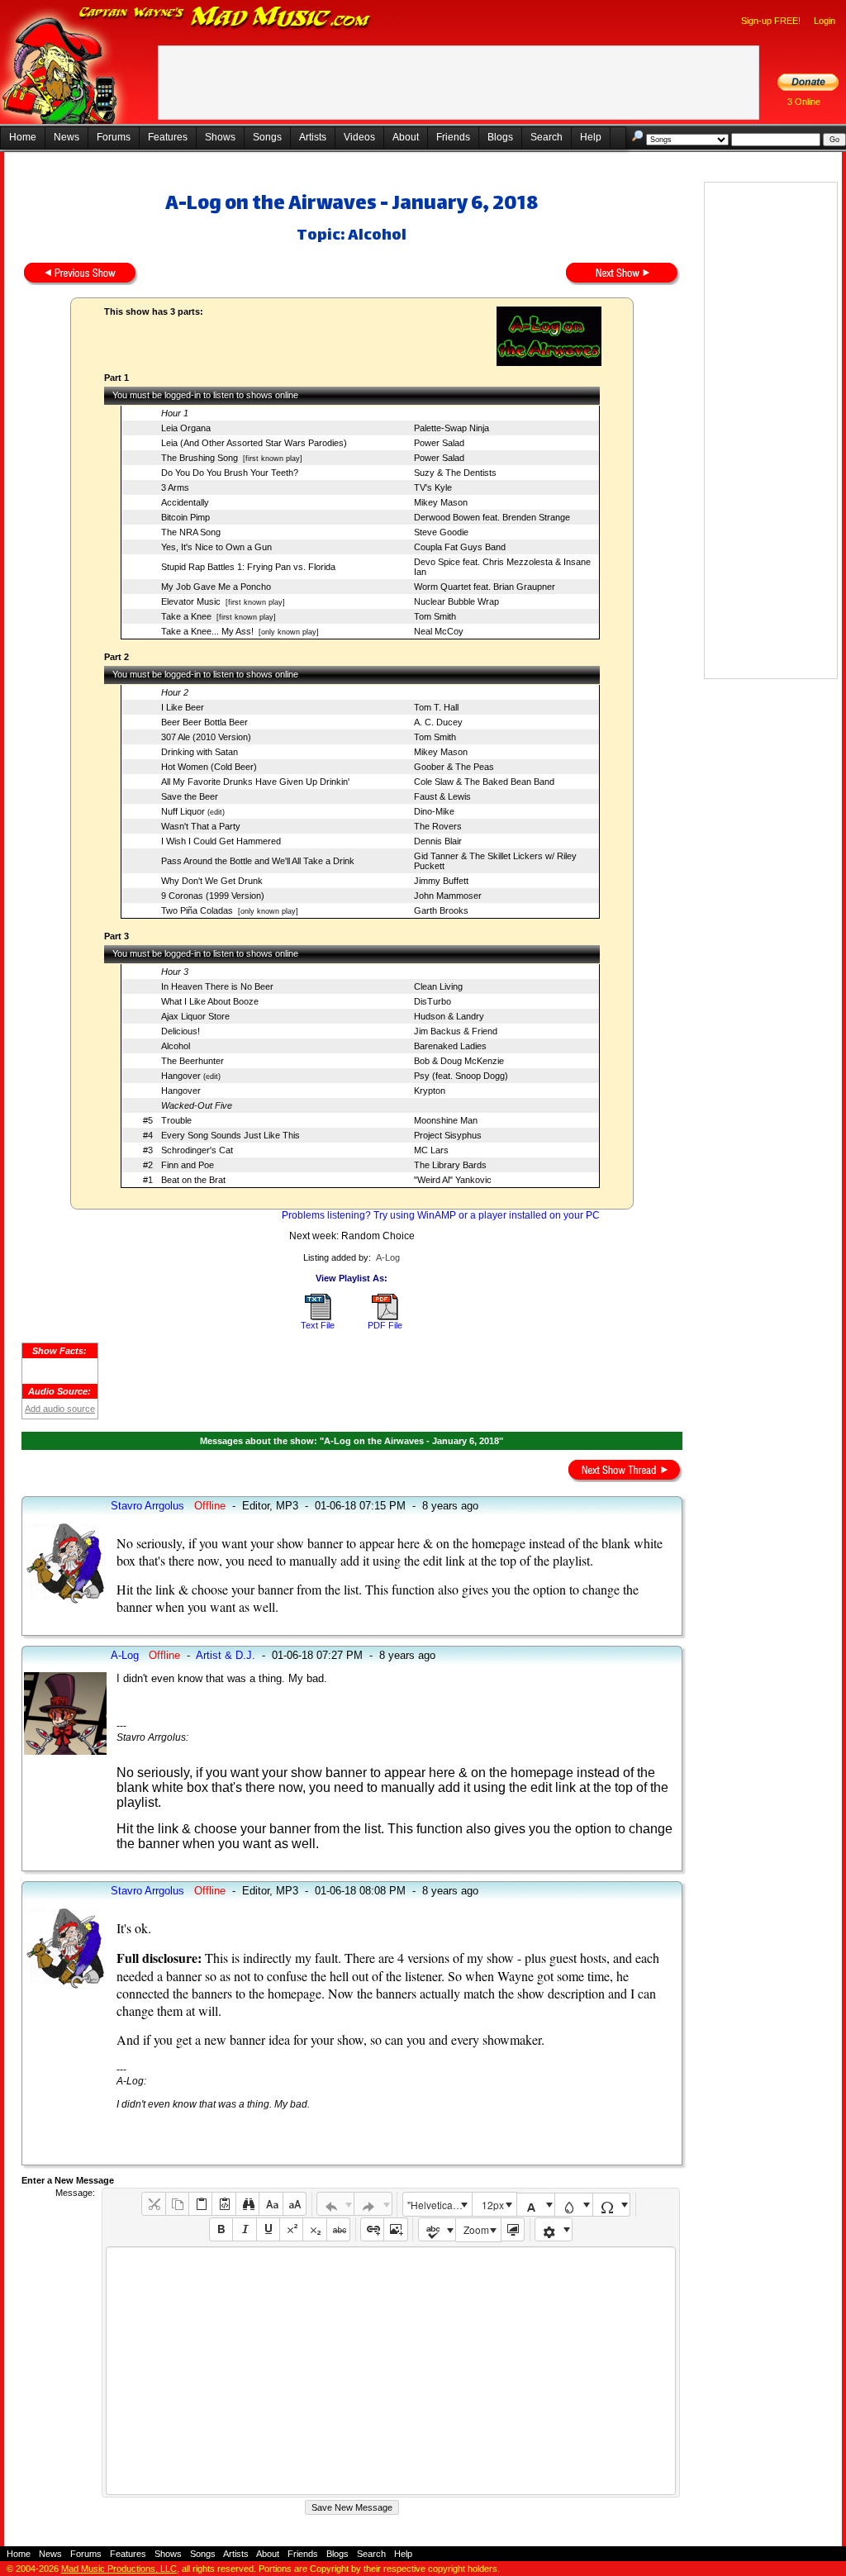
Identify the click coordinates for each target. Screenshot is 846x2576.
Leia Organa (186, 428)
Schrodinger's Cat (197, 1150)
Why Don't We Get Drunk (212, 881)
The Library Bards (450, 1165)
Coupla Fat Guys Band (460, 547)
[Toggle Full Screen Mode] (513, 2229)
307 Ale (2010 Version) (206, 737)
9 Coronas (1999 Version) (213, 896)
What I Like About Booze (210, 1001)
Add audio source (60, 1409)
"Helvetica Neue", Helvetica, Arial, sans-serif (440, 2205)
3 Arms (175, 487)
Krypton (430, 1091)
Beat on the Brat (193, 1180)
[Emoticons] (554, 2229)
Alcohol (176, 1046)
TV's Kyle (433, 487)
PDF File (385, 1325)
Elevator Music (191, 601)
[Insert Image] (395, 2229)
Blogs (500, 137)
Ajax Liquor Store (195, 1016)
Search (547, 137)
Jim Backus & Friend (456, 1031)
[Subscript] (314, 2229)
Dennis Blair (438, 841)
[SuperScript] (291, 2229)
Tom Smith (435, 616)
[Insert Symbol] (612, 2205)
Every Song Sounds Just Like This (231, 1135)
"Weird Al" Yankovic (453, 1180)
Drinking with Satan (200, 752)
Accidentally (185, 502)
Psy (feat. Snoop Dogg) (461, 1076)
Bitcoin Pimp (185, 517)
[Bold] (221, 2229)
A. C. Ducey (438, 722)
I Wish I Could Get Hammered (221, 841)
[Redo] (373, 2204)
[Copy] (177, 2204)
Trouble (176, 1120)
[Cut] (153, 2204)
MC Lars (431, 1150)
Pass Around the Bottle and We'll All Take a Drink (258, 861)
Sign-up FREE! (771, 21)
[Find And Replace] (247, 2204)
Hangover (181, 1076)
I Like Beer (183, 707)
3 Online (804, 102)
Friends (453, 137)
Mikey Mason (441, 502)
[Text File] (318, 1317)
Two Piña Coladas (197, 910)
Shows (220, 137)
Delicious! (181, 1031)
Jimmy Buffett (441, 881)
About (406, 137)
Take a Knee (186, 616)
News (67, 137)
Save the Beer (190, 796)
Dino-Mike (434, 811)
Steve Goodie (441, 532)
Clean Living (438, 986)
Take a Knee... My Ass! (207, 631)
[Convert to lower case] (271, 2204)
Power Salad (439, 443)
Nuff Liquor (183, 811)
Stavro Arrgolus (147, 1506)
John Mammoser (448, 896)
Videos (359, 137)
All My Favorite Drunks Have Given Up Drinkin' (255, 782)
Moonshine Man (446, 1120)
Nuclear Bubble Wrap (456, 601)
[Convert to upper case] (295, 2204)
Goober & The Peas (454, 767)
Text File (318, 1325)
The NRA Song (191, 532)
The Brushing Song (200, 458)
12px (493, 2205)
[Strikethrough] (338, 2229)
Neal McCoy (439, 631)
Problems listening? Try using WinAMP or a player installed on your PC (441, 1215)
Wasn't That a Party (201, 826)
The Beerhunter (192, 1061)
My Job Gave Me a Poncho (216, 587)
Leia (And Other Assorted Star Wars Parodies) (254, 443)
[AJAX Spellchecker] (437, 2229)
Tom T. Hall (436, 707)
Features (168, 137)
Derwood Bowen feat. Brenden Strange (492, 517)
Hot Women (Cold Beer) (209, 767)
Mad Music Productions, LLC (119, 2569)
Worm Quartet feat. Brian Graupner (485, 587)
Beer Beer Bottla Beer (204, 722)
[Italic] (244, 2229)
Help (591, 137)
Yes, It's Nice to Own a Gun (216, 547)
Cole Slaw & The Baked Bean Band (484, 782)
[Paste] (200, 2204)
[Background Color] (574, 2205)
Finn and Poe (188, 1165)
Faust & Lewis (442, 796)
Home (23, 137)
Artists (313, 137)
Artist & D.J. (226, 1655)
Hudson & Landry (449, 1016)
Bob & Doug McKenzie (459, 1061)
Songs (267, 137)
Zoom (476, 2229)
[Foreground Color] (536, 2205)
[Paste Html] (223, 2204)
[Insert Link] (372, 2229)
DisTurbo (433, 1001)
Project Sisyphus (448, 1135)
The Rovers (438, 826)
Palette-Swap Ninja (452, 428)
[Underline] (268, 2229)
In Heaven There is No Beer (217, 986)
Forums (114, 137)
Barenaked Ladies (450, 1046)
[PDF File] (385, 1317)
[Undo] (336, 2204)
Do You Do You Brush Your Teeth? (230, 473)
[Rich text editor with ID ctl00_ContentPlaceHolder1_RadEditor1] (390, 2371)
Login (825, 21)
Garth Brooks (441, 910)
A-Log (388, 1257)
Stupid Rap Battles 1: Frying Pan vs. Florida (248, 567)
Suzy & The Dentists (455, 473)
